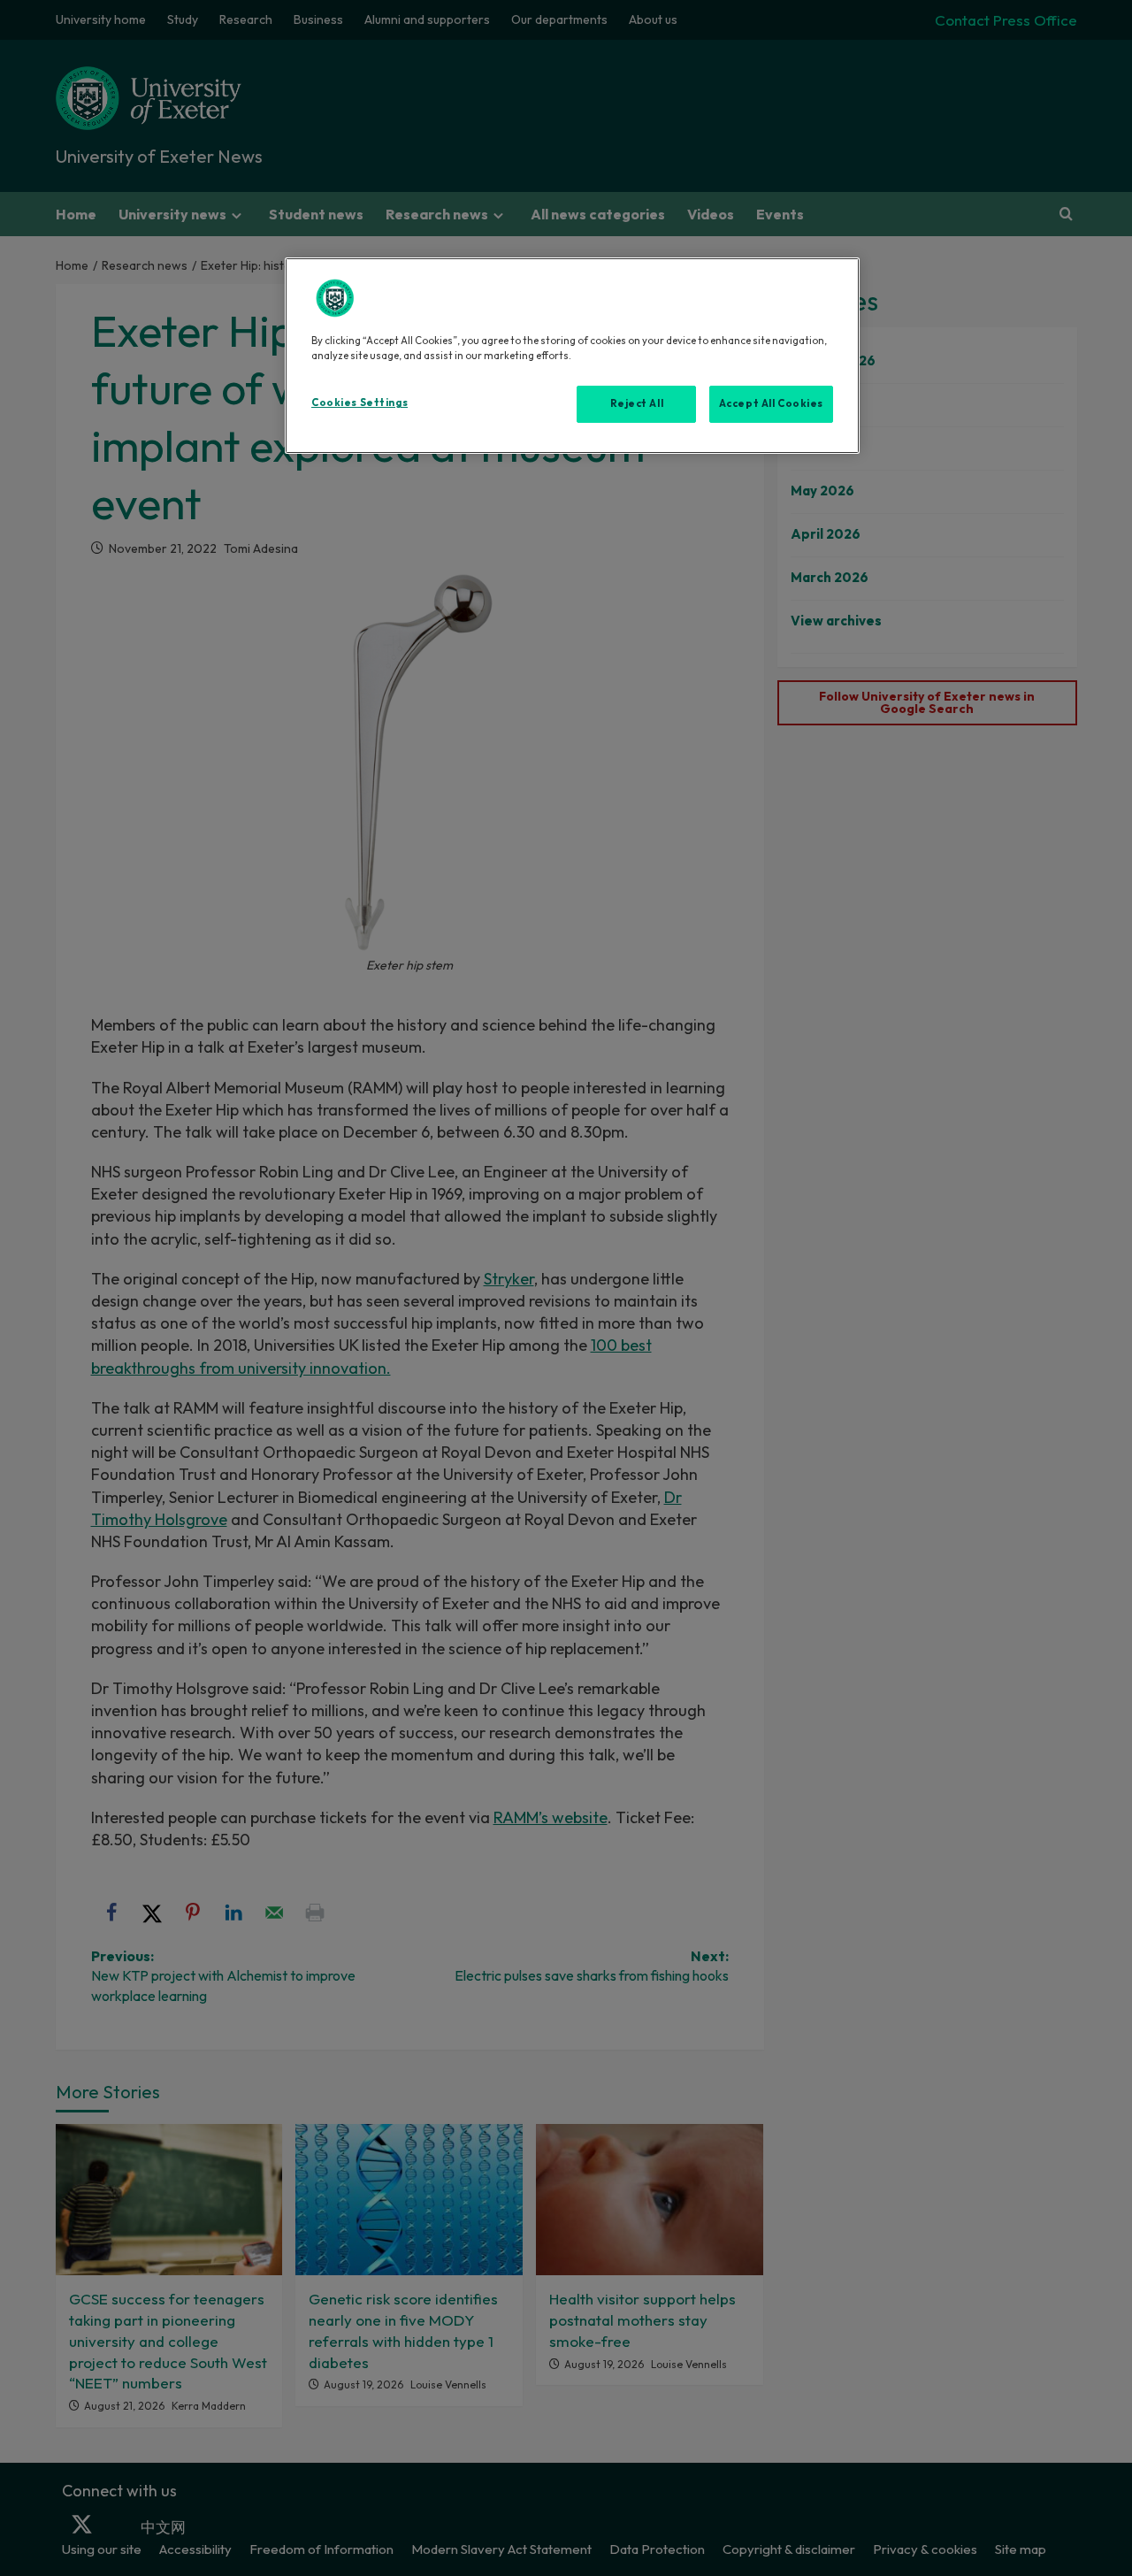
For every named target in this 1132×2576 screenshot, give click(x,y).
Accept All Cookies (771, 403)
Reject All (637, 403)
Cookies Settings (359, 402)
